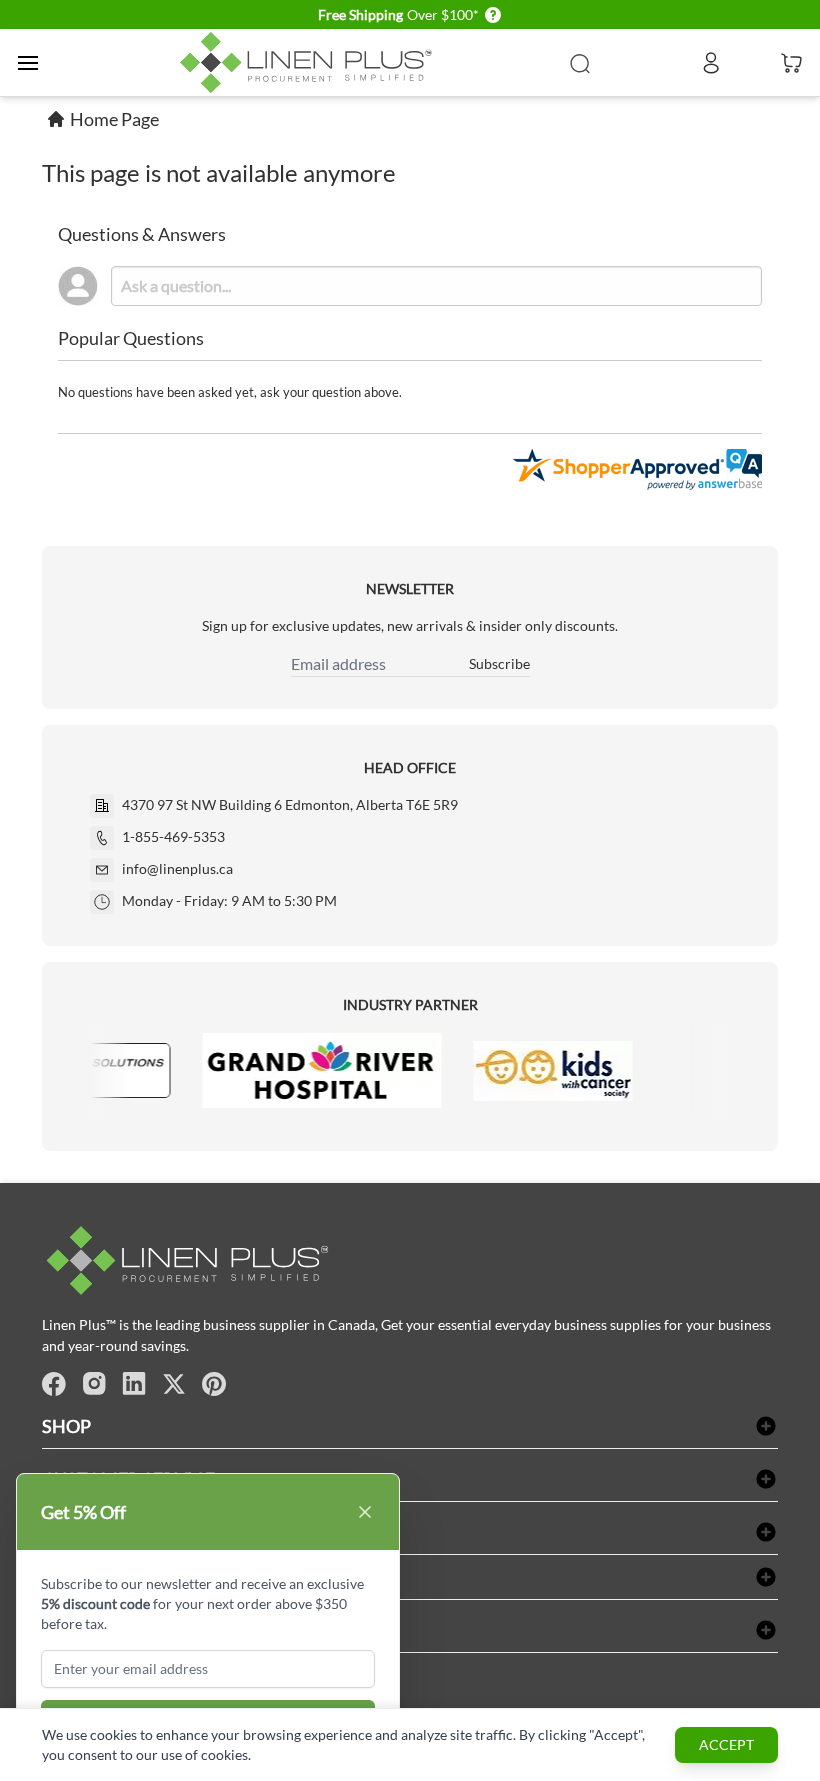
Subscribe (499, 663)
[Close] (365, 1512)
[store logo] (310, 62)
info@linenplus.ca (177, 868)
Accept (726, 1744)
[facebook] (54, 1384)
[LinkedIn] (134, 1384)
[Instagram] (94, 1384)
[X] (174, 1384)
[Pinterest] (214, 1384)
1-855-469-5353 (173, 836)
